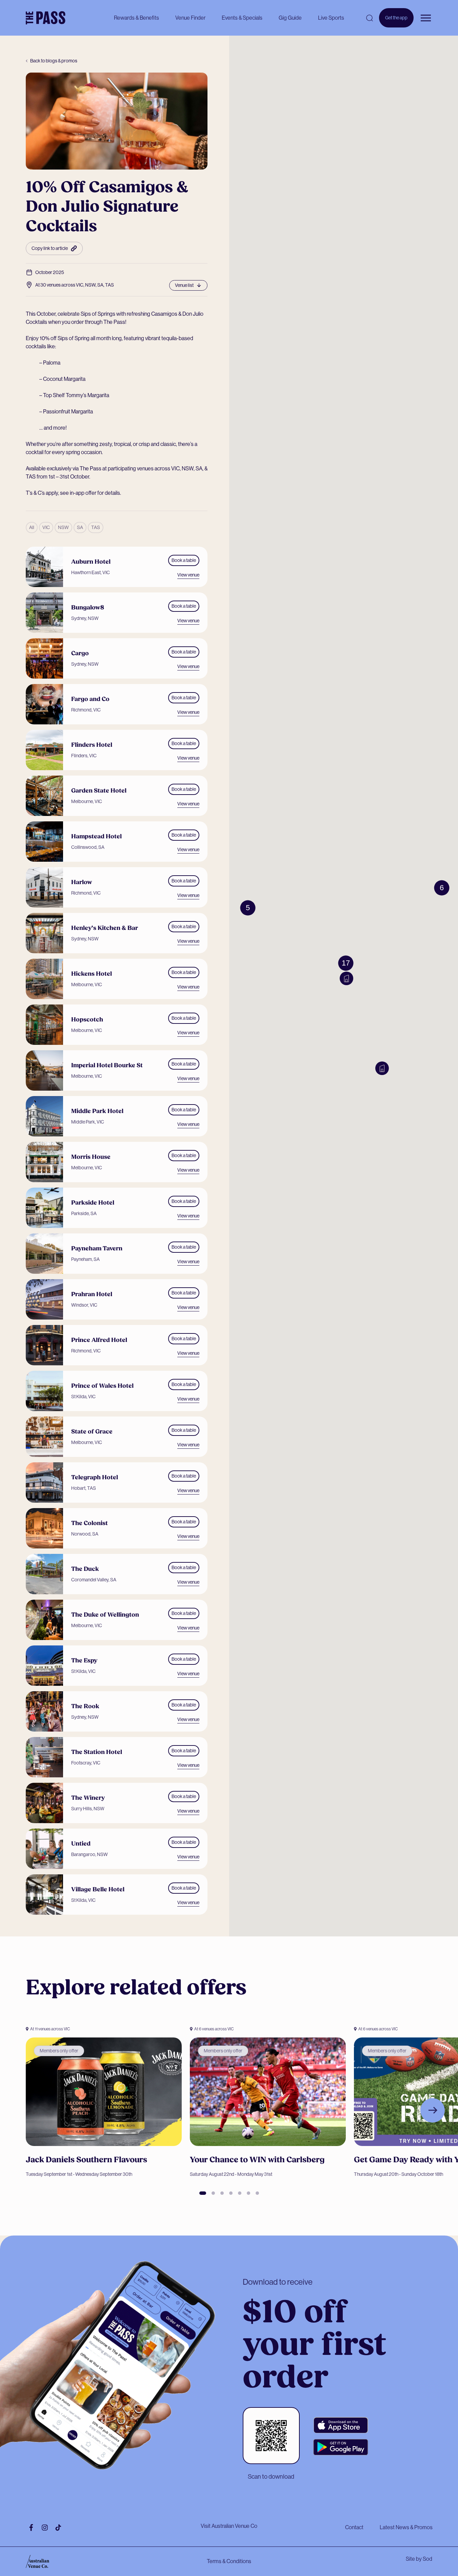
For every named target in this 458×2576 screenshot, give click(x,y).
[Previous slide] (26, 2110)
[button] (346, 978)
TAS (96, 527)
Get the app (396, 21)
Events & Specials (242, 18)
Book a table (184, 560)
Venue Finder (190, 18)
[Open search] (370, 18)
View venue (188, 575)
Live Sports (331, 18)
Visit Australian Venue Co (229, 2526)
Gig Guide (290, 18)
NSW (63, 527)
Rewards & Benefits (136, 18)
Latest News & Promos (406, 2527)
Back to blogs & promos (54, 61)
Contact (354, 2527)
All (32, 527)
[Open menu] (426, 18)
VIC (46, 527)
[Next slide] (433, 2110)
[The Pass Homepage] (46, 18)
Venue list (184, 285)
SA (80, 527)
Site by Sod (419, 2559)
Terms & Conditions (229, 2561)
